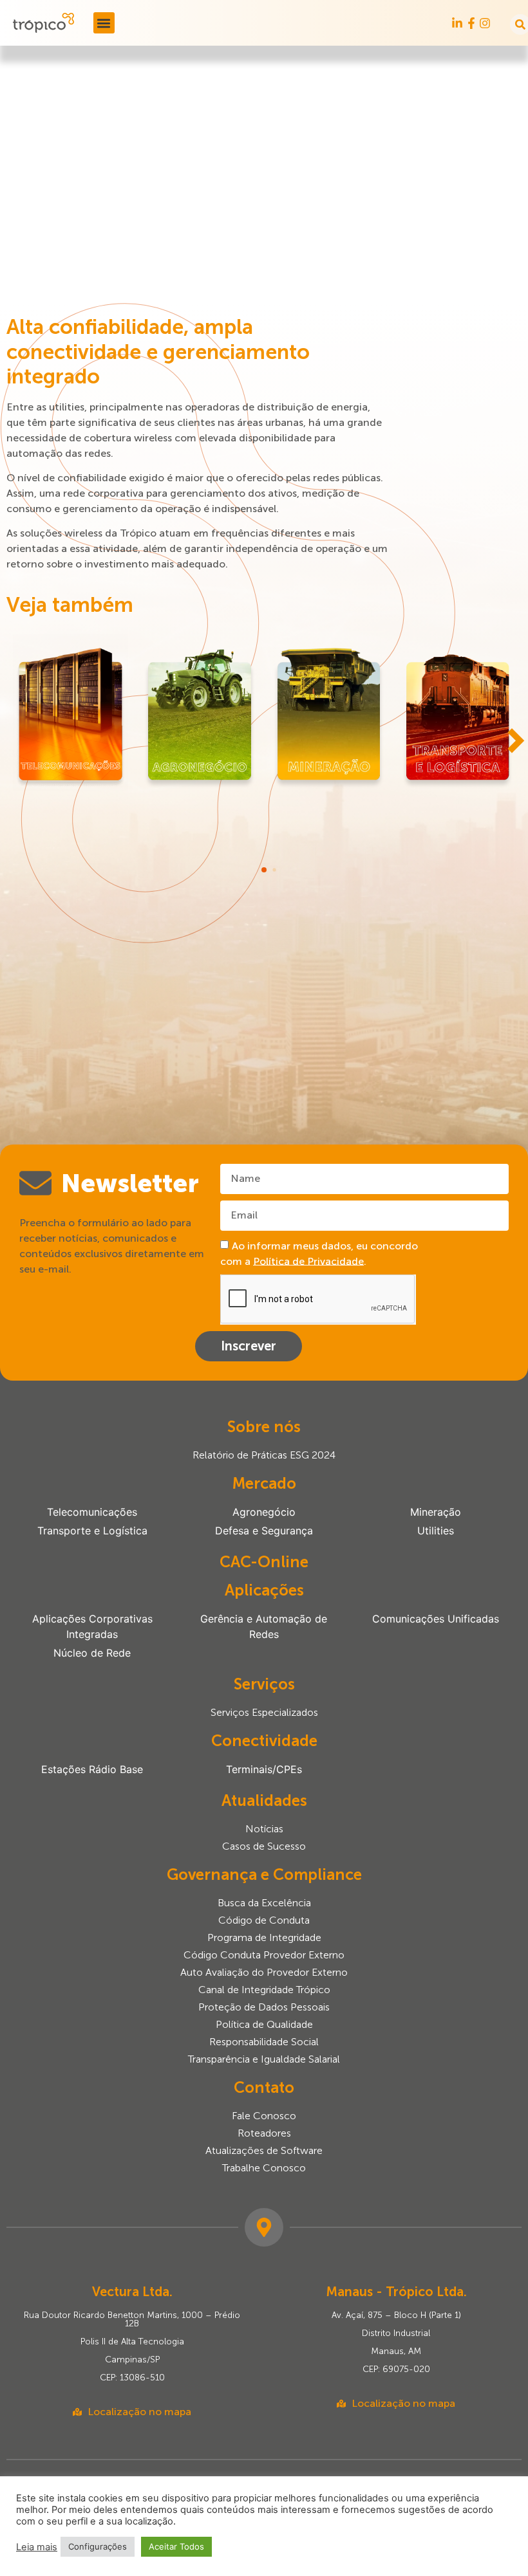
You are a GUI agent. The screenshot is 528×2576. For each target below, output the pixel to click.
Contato (264, 2087)
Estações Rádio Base (92, 1769)
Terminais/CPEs (264, 1769)
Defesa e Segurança (264, 1531)
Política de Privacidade (308, 1261)
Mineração (436, 1512)
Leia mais (37, 2547)
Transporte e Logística (92, 1531)
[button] (104, 23)
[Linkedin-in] (457, 23)
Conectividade (264, 1741)
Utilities (436, 1531)
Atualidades (264, 1800)
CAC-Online (264, 1562)
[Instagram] (485, 23)
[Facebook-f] (471, 23)
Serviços (264, 1684)
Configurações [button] (98, 2546)
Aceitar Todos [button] (176, 2546)
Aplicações (264, 1590)
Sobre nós (264, 1427)
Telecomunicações (92, 1512)
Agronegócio (264, 1512)
